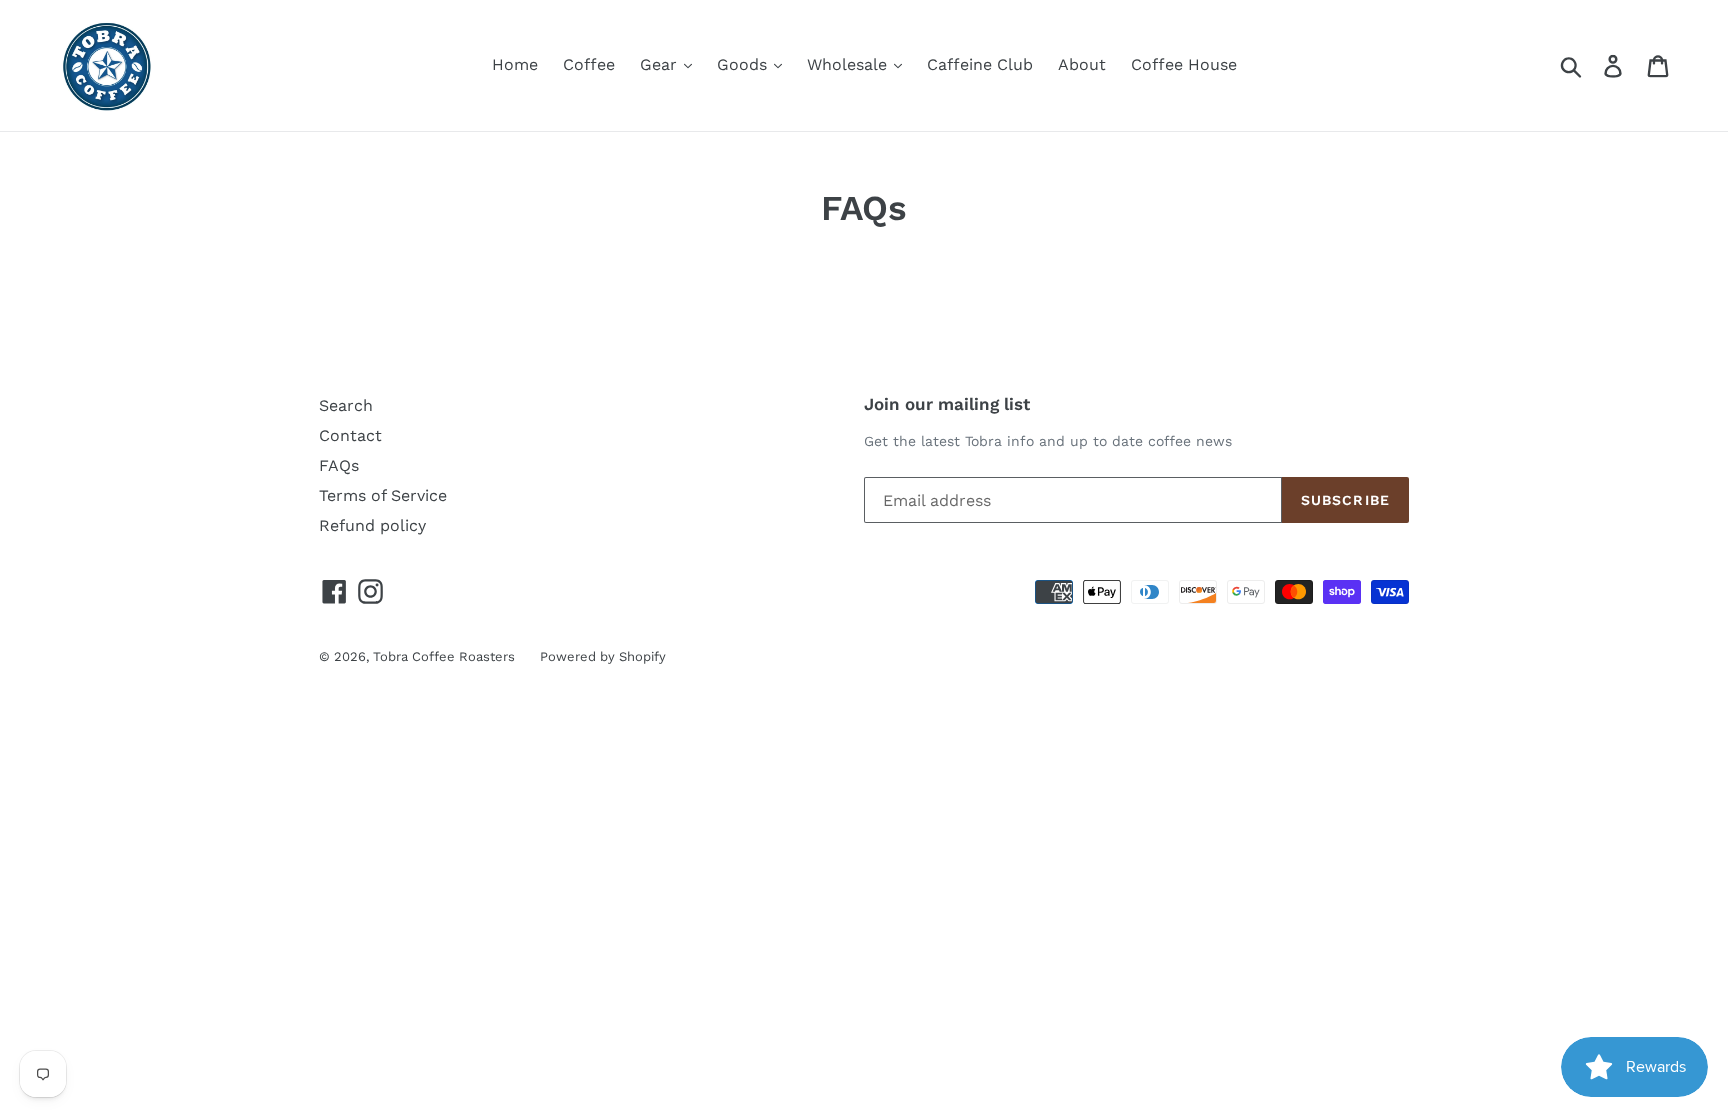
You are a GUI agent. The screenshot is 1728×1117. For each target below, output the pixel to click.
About (1082, 64)
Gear (661, 64)
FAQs (339, 465)
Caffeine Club (980, 64)
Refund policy (372, 525)
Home (515, 64)
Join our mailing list (947, 404)
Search (346, 405)
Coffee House (1184, 64)
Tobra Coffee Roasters (444, 656)
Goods (744, 64)
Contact (350, 435)
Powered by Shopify (603, 656)
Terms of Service (383, 495)
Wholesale (849, 64)
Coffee (589, 64)
